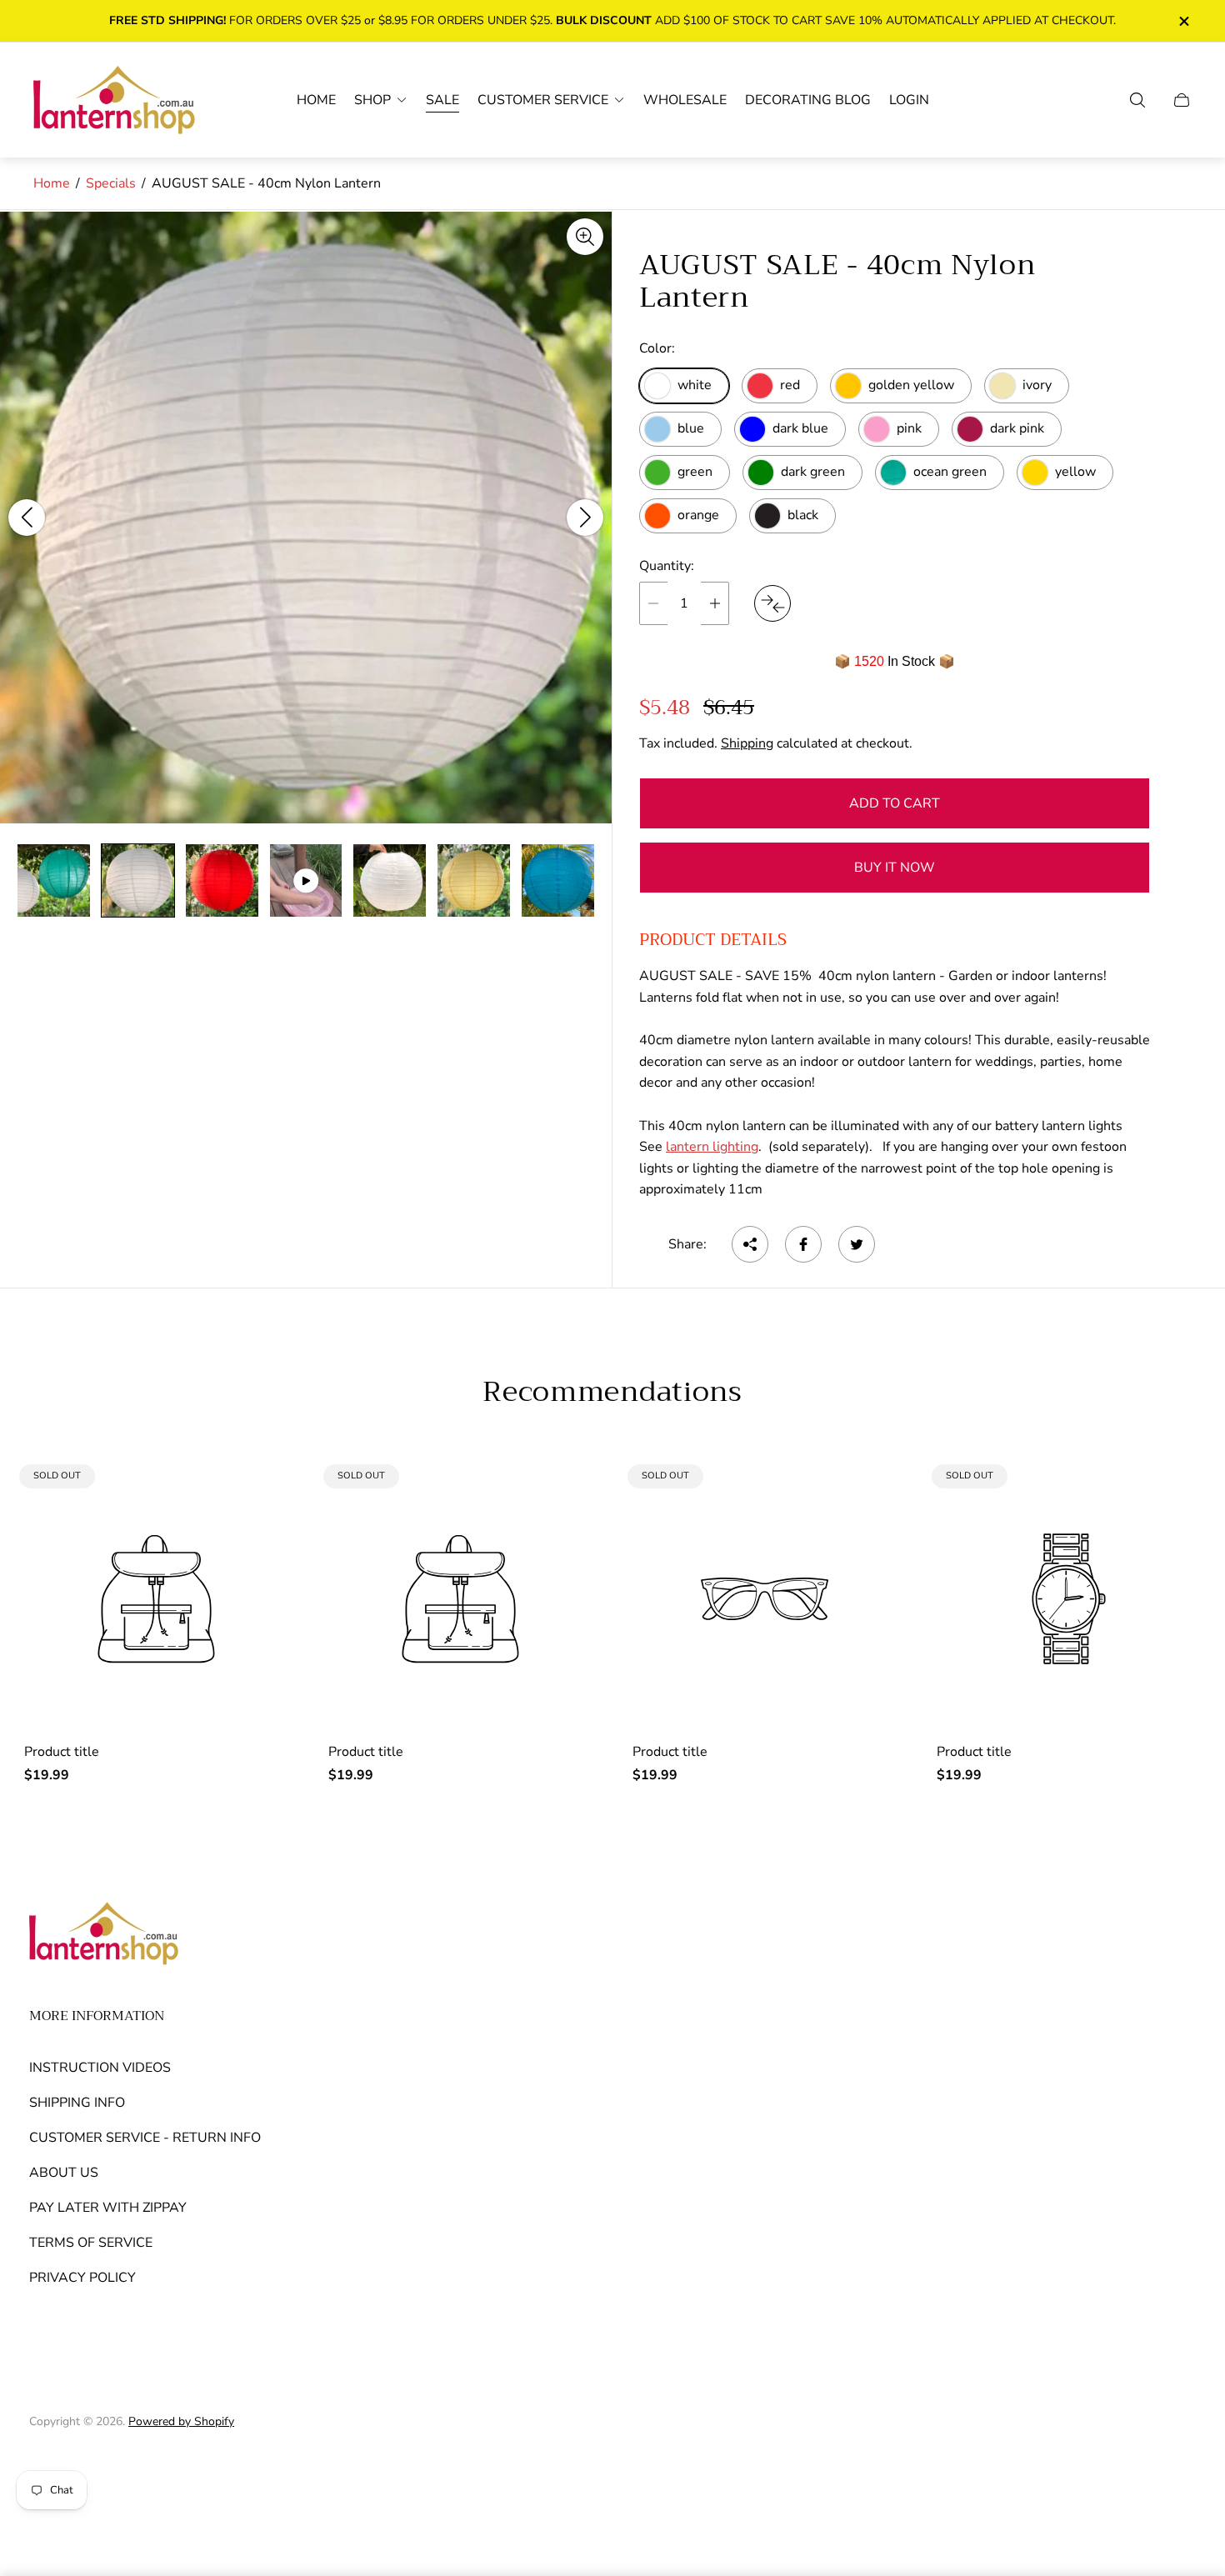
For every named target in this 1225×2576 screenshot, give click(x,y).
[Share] (750, 1244)
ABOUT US (64, 2173)
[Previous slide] (27, 518)
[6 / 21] (474, 880)
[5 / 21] (390, 880)
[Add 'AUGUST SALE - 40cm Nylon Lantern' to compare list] (772, 603)
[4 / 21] (306, 880)
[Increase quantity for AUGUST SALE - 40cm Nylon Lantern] (715, 603)
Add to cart (895, 803)
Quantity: (667, 566)
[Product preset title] (156, 1599)
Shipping (747, 743)
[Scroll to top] (1177, 2466)
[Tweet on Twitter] (857, 1244)
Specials (111, 183)
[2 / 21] (138, 880)
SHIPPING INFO (77, 2103)
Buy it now (895, 868)
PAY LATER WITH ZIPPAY (108, 2208)
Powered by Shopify (181, 2421)
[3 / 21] (222, 880)
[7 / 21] (558, 880)
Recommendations (612, 1392)
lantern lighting (712, 1147)
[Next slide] (585, 518)
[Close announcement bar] (1183, 21)
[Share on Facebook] (803, 1244)
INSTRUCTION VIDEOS (100, 2068)
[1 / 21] (54, 880)
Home (52, 183)
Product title (62, 1752)
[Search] (1137, 100)
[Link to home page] (104, 1935)
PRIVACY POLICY (82, 2278)
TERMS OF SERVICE (91, 2243)
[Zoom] (585, 237)
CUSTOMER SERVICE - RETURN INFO (145, 2138)
